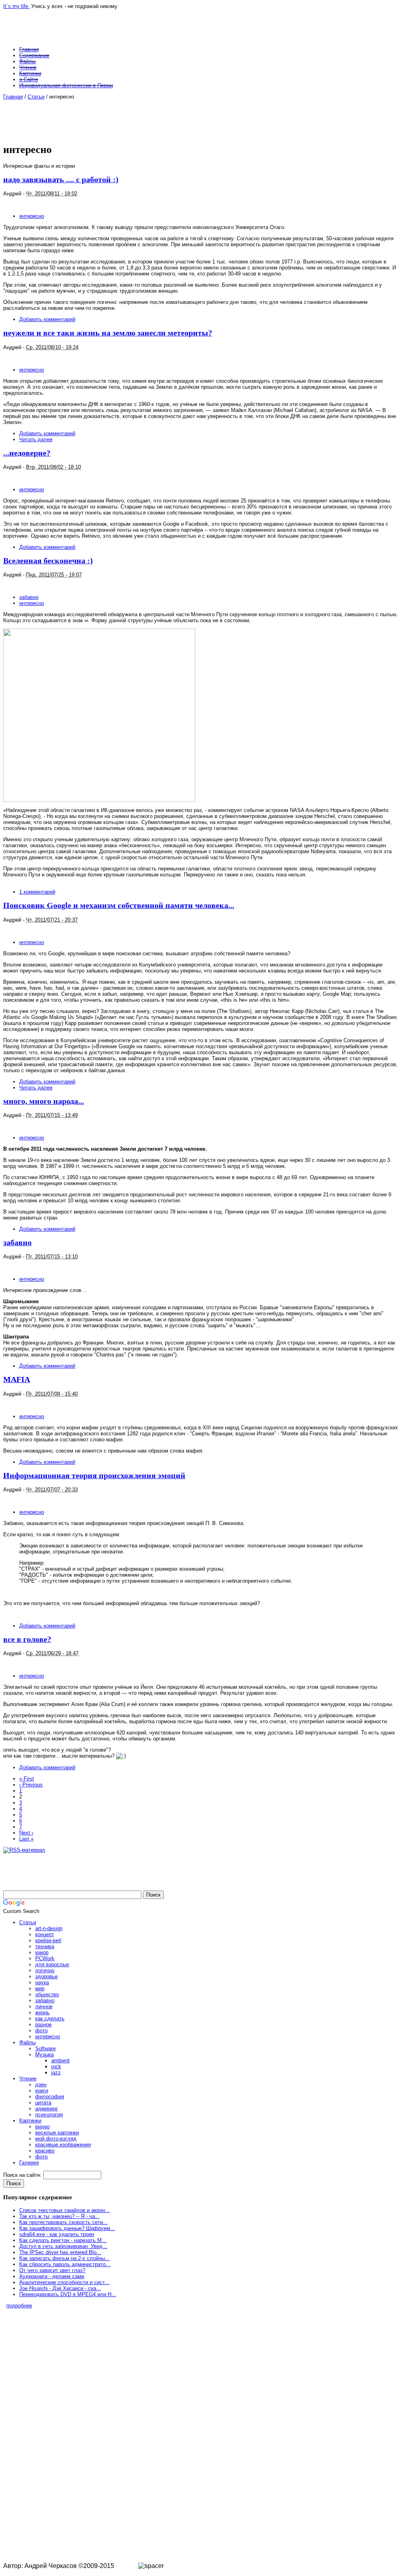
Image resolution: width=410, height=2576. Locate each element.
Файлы (27, 61)
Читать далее (36, 439)
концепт (45, 1934)
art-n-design (49, 1928)
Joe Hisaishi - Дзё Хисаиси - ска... (60, 2288)
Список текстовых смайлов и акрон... (64, 2210)
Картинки (30, 73)
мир (40, 1988)
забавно (29, 597)
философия (50, 2097)
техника (45, 1946)
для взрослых (52, 1964)
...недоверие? (27, 453)
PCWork (45, 1958)
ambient (60, 2061)
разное (43, 2024)
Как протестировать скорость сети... (63, 2222)
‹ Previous (31, 1785)
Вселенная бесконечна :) (48, 561)
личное (44, 2006)
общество (47, 1994)
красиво (45, 2151)
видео (42, 2127)
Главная (29, 49)
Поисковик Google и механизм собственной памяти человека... (119, 905)
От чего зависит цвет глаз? (52, 2270)
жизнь (42, 2012)
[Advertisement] (201, 118)
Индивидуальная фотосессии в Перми (66, 85)
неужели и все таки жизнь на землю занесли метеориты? (108, 333)
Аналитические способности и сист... (64, 2282)
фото (41, 2030)
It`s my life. (16, 6)
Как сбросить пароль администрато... (65, 2264)
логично (45, 1970)
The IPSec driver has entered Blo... (60, 2252)
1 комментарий (37, 892)
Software (45, 2049)
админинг (47, 2109)
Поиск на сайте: (23, 2175)
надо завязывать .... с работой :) (61, 180)
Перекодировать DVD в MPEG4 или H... (68, 2294)
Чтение (28, 67)
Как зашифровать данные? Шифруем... (67, 2228)
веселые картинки (57, 2133)
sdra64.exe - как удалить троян (57, 2234)
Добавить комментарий (47, 319)
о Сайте (29, 79)
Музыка (44, 2055)
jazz (56, 2073)
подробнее (19, 2306)
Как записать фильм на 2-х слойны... (64, 2258)
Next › (26, 1833)
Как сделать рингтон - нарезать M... (63, 2240)
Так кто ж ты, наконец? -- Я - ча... (59, 2216)
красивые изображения (63, 2145)
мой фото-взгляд (56, 2139)
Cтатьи (36, 97)
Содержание (34, 55)
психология (49, 2115)
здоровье (46, 1976)
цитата (43, 2103)
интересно (32, 216)
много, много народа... (44, 1101)
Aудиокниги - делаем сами (52, 2276)
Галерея (29, 2163)
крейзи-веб (48, 1940)
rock (56, 2067)
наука (42, 1982)
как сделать (50, 2018)
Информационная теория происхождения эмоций (94, 1476)
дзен (41, 2085)
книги (42, 2091)
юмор (42, 1952)
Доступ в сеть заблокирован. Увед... (63, 2246)
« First (27, 1779)
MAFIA (17, 1379)
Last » (26, 1839)
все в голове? (27, 1639)
